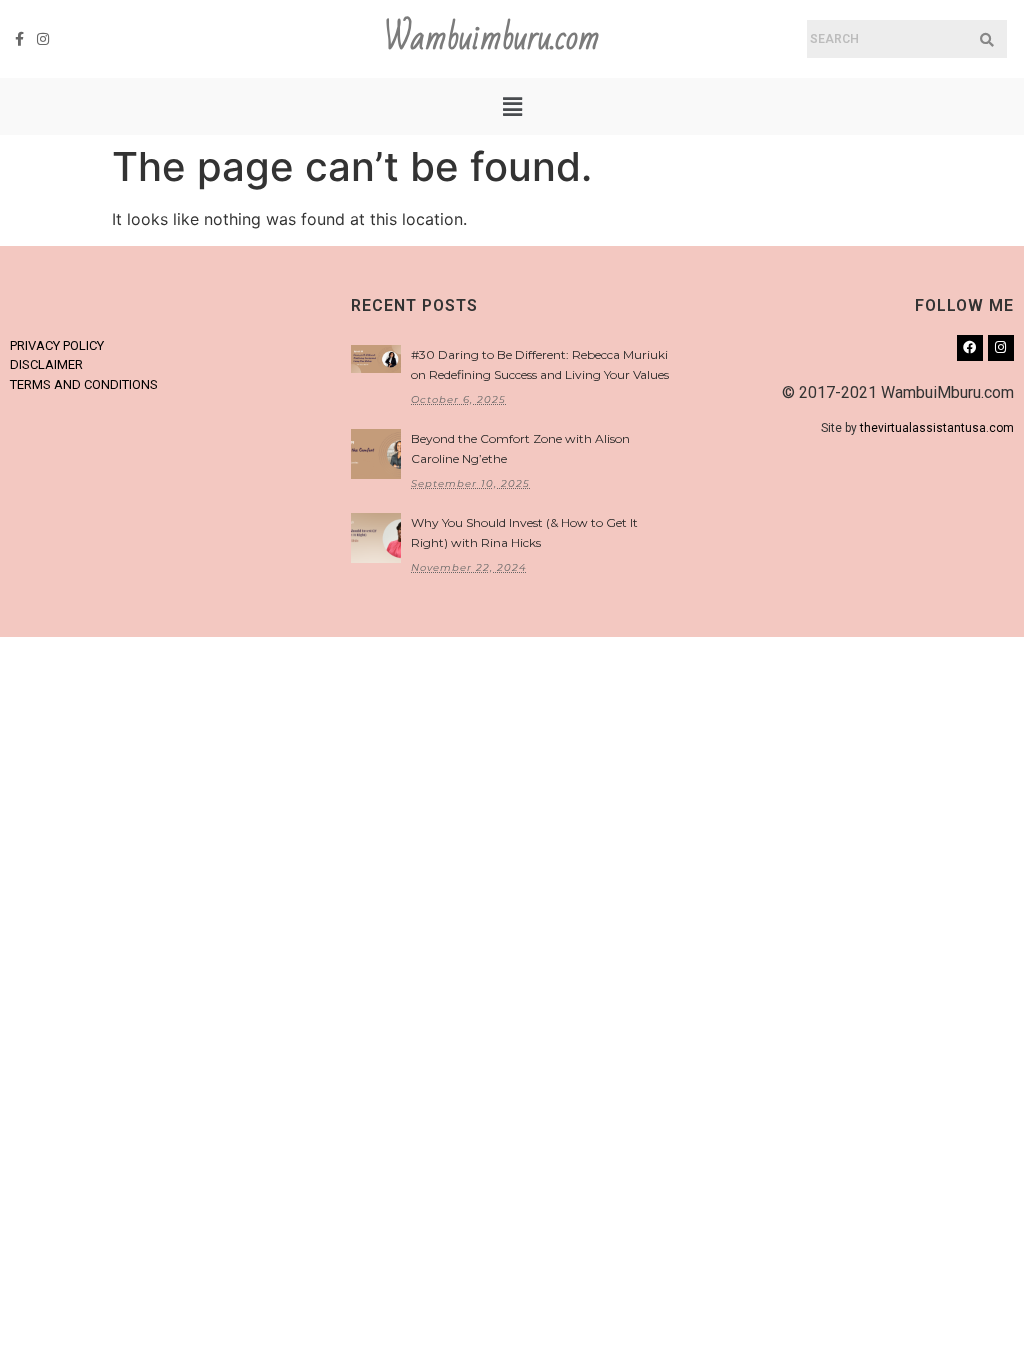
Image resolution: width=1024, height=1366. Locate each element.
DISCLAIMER (46, 364)
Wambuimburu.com (492, 38)
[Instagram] (44, 39)
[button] (512, 106)
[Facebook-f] (20, 39)
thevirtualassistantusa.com (937, 428)
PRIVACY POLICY (57, 345)
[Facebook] (970, 348)
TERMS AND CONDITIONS (84, 384)
